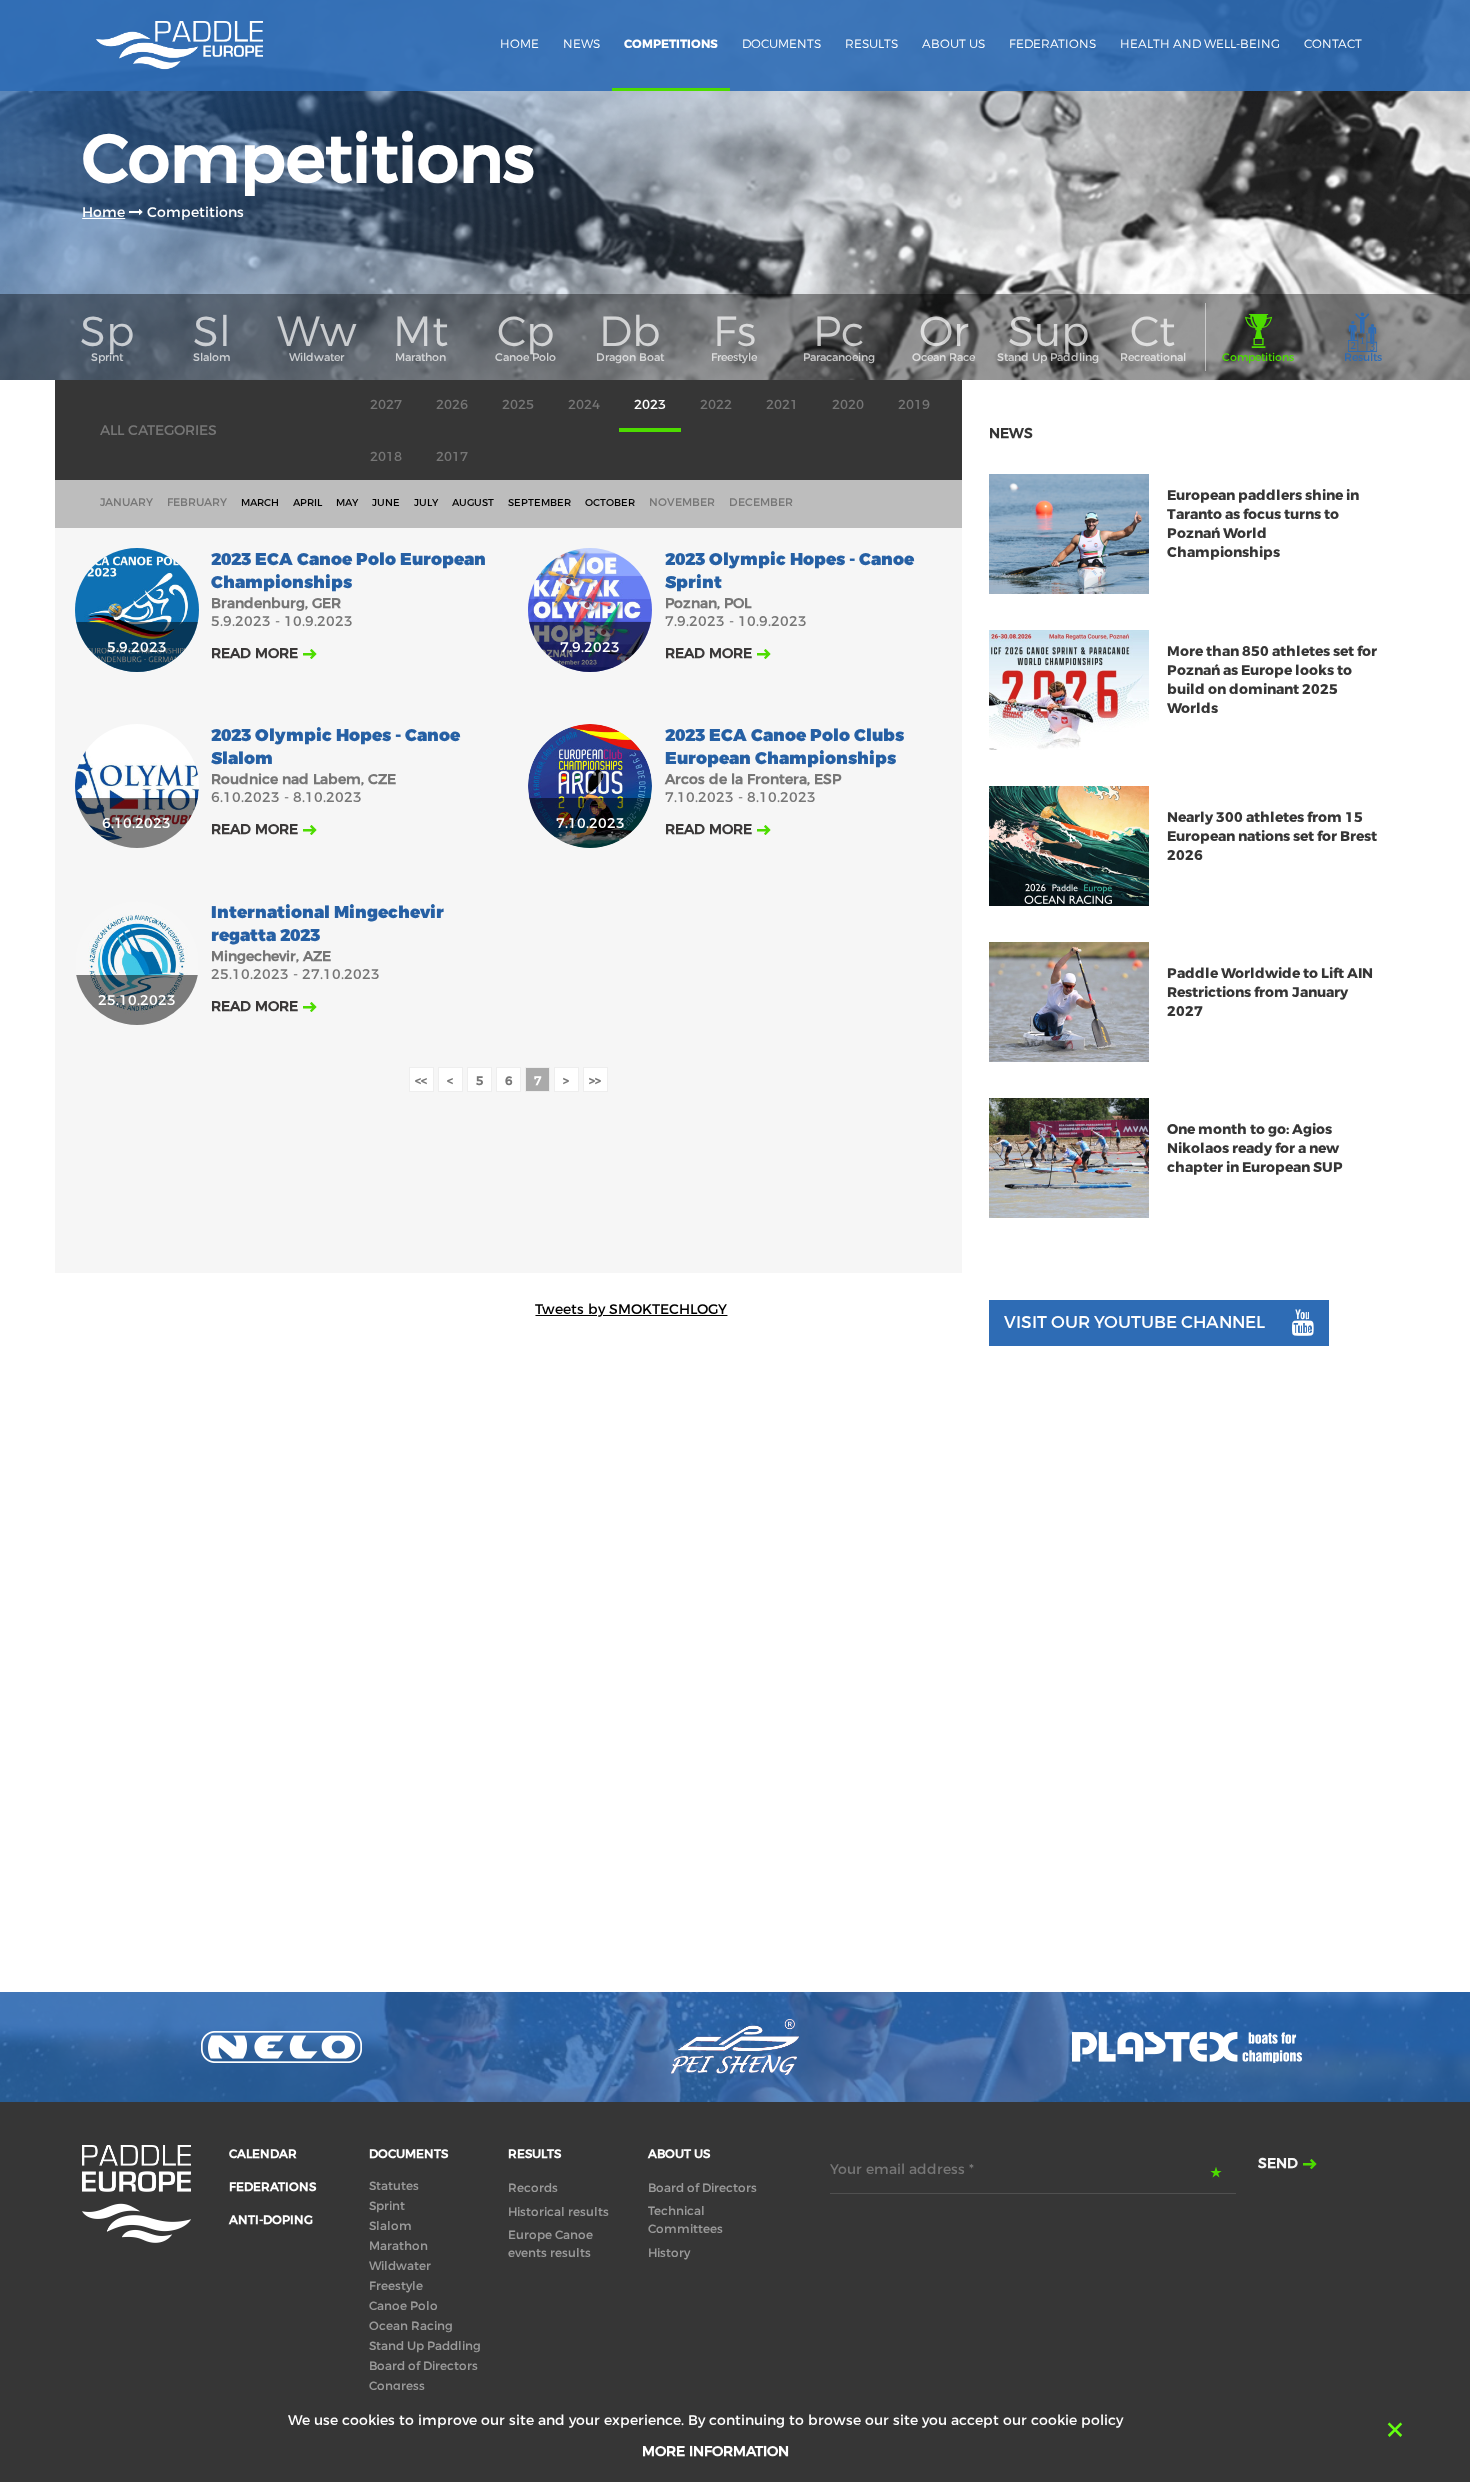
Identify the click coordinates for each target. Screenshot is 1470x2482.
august (473, 502)
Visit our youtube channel (1134, 1322)
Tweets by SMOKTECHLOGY (631, 1309)
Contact (1333, 43)
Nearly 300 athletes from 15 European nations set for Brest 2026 (1272, 836)
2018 (386, 456)
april (307, 502)
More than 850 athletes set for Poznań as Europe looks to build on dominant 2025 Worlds (1272, 680)
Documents (781, 43)
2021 (782, 404)
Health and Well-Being (1200, 43)
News (581, 43)
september (539, 502)
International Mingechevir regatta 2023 (327, 924)
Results (871, 43)
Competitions (671, 44)
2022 (716, 404)
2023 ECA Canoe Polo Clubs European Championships (784, 747)
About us (953, 43)
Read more (254, 653)
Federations (1052, 43)
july (426, 502)
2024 (584, 404)
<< (421, 1080)
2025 (518, 404)
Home (519, 43)
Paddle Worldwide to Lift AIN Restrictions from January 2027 (1270, 992)
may (347, 502)
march (260, 502)
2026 (452, 404)
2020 (848, 404)
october (610, 502)
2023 (650, 404)
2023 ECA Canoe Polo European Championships (348, 571)
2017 (452, 456)
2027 (386, 404)
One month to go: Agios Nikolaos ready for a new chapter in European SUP (1255, 1148)
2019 (914, 404)
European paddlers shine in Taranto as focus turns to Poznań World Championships (1263, 524)
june (386, 502)
